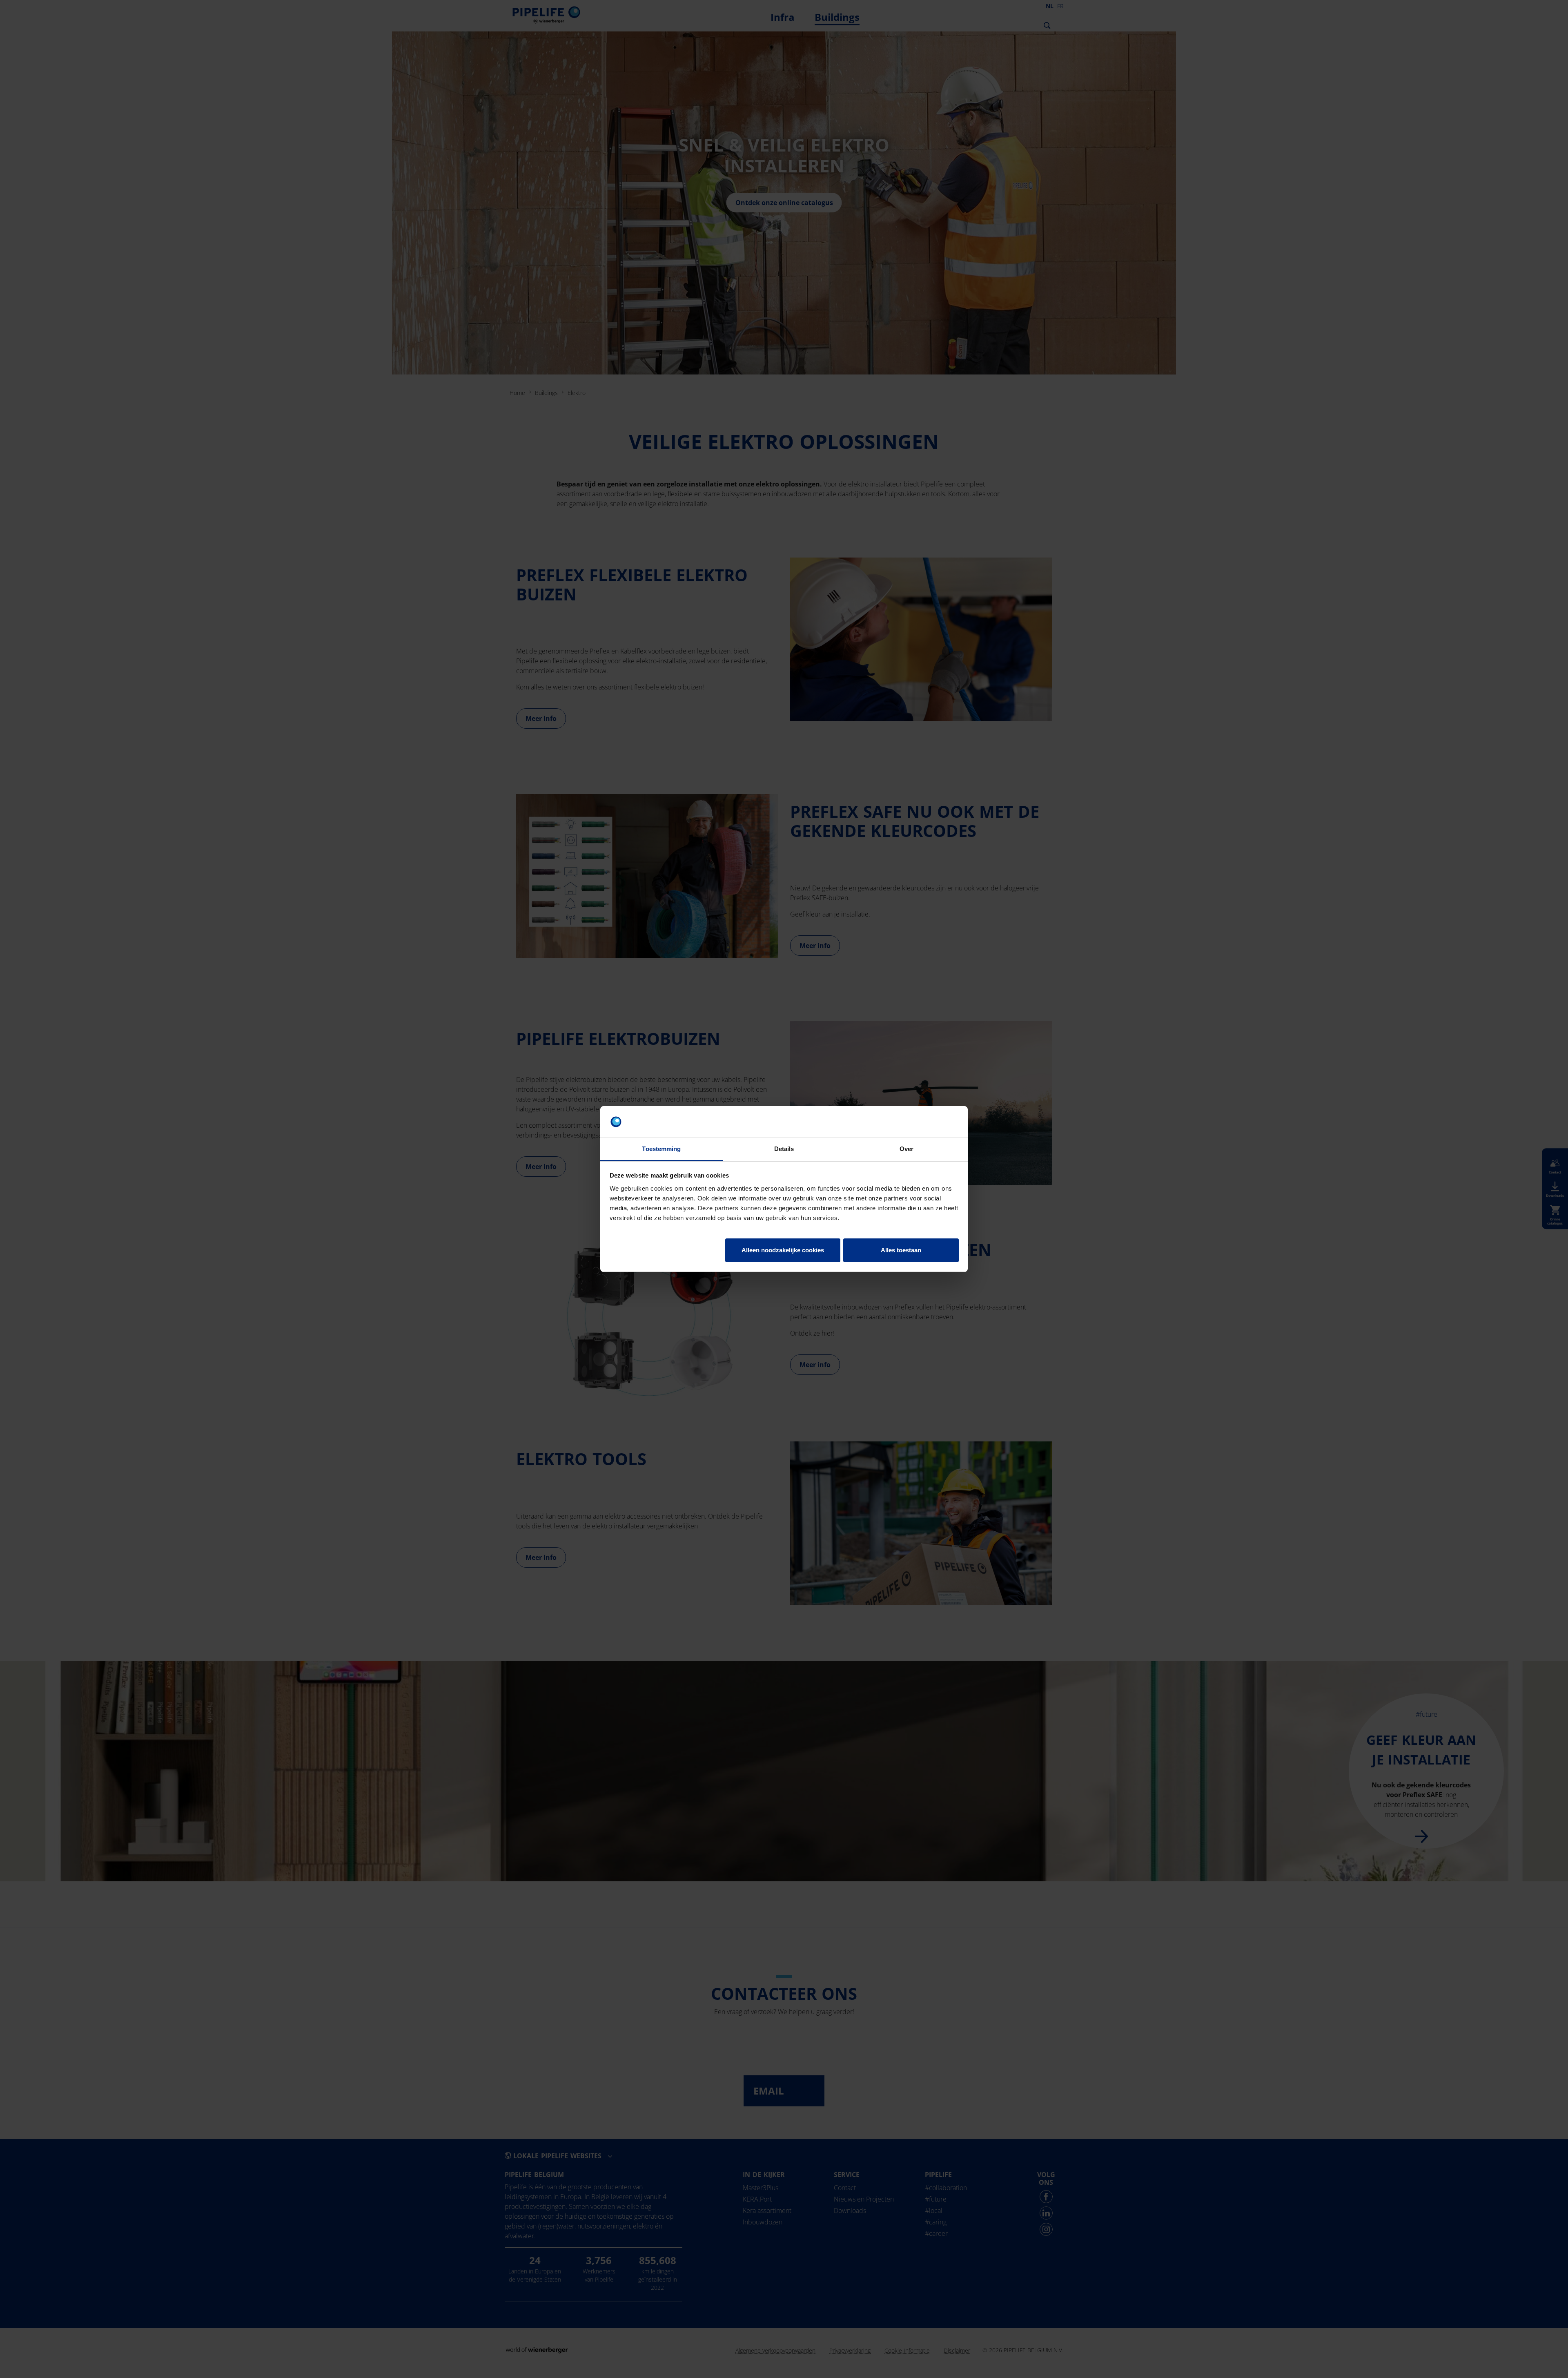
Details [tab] (784, 1149)
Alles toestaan (901, 1250)
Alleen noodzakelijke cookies (783, 1250)
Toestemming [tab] (661, 1149)
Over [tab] (906, 1149)
